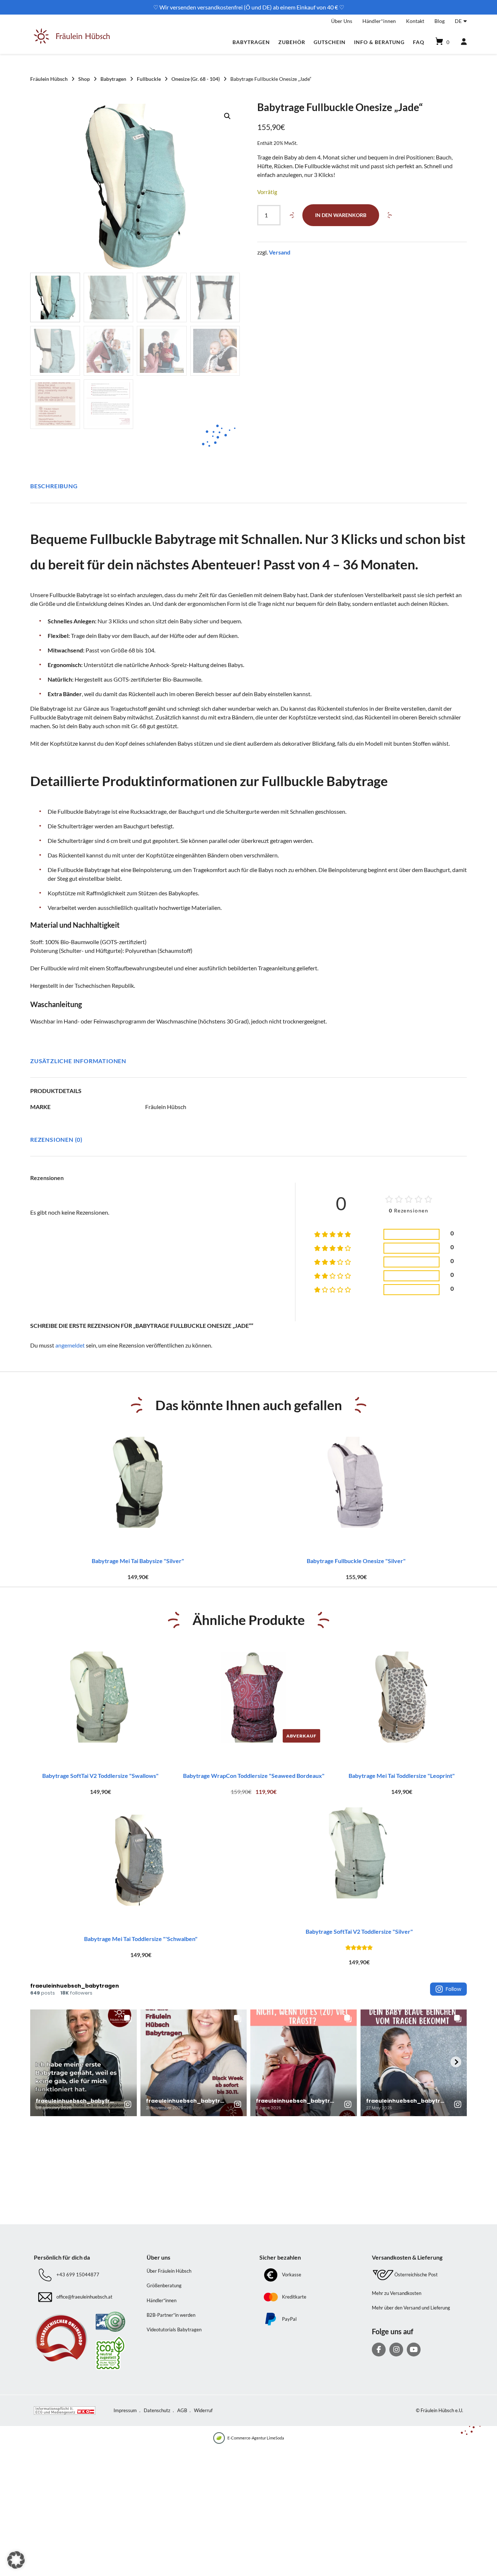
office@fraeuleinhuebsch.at (84, 2297)
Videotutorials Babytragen (174, 2330)
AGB (182, 2410)
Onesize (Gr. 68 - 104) (196, 79)
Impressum (125, 2410)
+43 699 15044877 (78, 2275)
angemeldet (70, 1345)
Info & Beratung (379, 42)
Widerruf (203, 2410)
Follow (454, 1989)
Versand (280, 252)
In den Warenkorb (341, 215)
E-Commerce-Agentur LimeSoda (256, 2438)
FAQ (419, 42)
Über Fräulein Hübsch (169, 2271)
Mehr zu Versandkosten (397, 2293)
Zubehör (292, 42)
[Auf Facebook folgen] (379, 2350)
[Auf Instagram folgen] (396, 2350)
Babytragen (251, 42)
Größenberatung (164, 2285)
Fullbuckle (149, 79)
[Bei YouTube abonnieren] (414, 2350)
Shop (84, 79)
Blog (440, 21)
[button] (227, 116)
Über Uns (342, 21)
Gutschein (330, 42)
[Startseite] (72, 42)
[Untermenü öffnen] (465, 20)
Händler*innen (379, 21)
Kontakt (415, 21)
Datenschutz (157, 2410)
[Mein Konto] (461, 42)
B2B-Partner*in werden (171, 2315)
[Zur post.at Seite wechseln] (110, 2353)
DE (458, 21)
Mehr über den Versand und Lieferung (411, 2308)
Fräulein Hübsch (49, 79)
